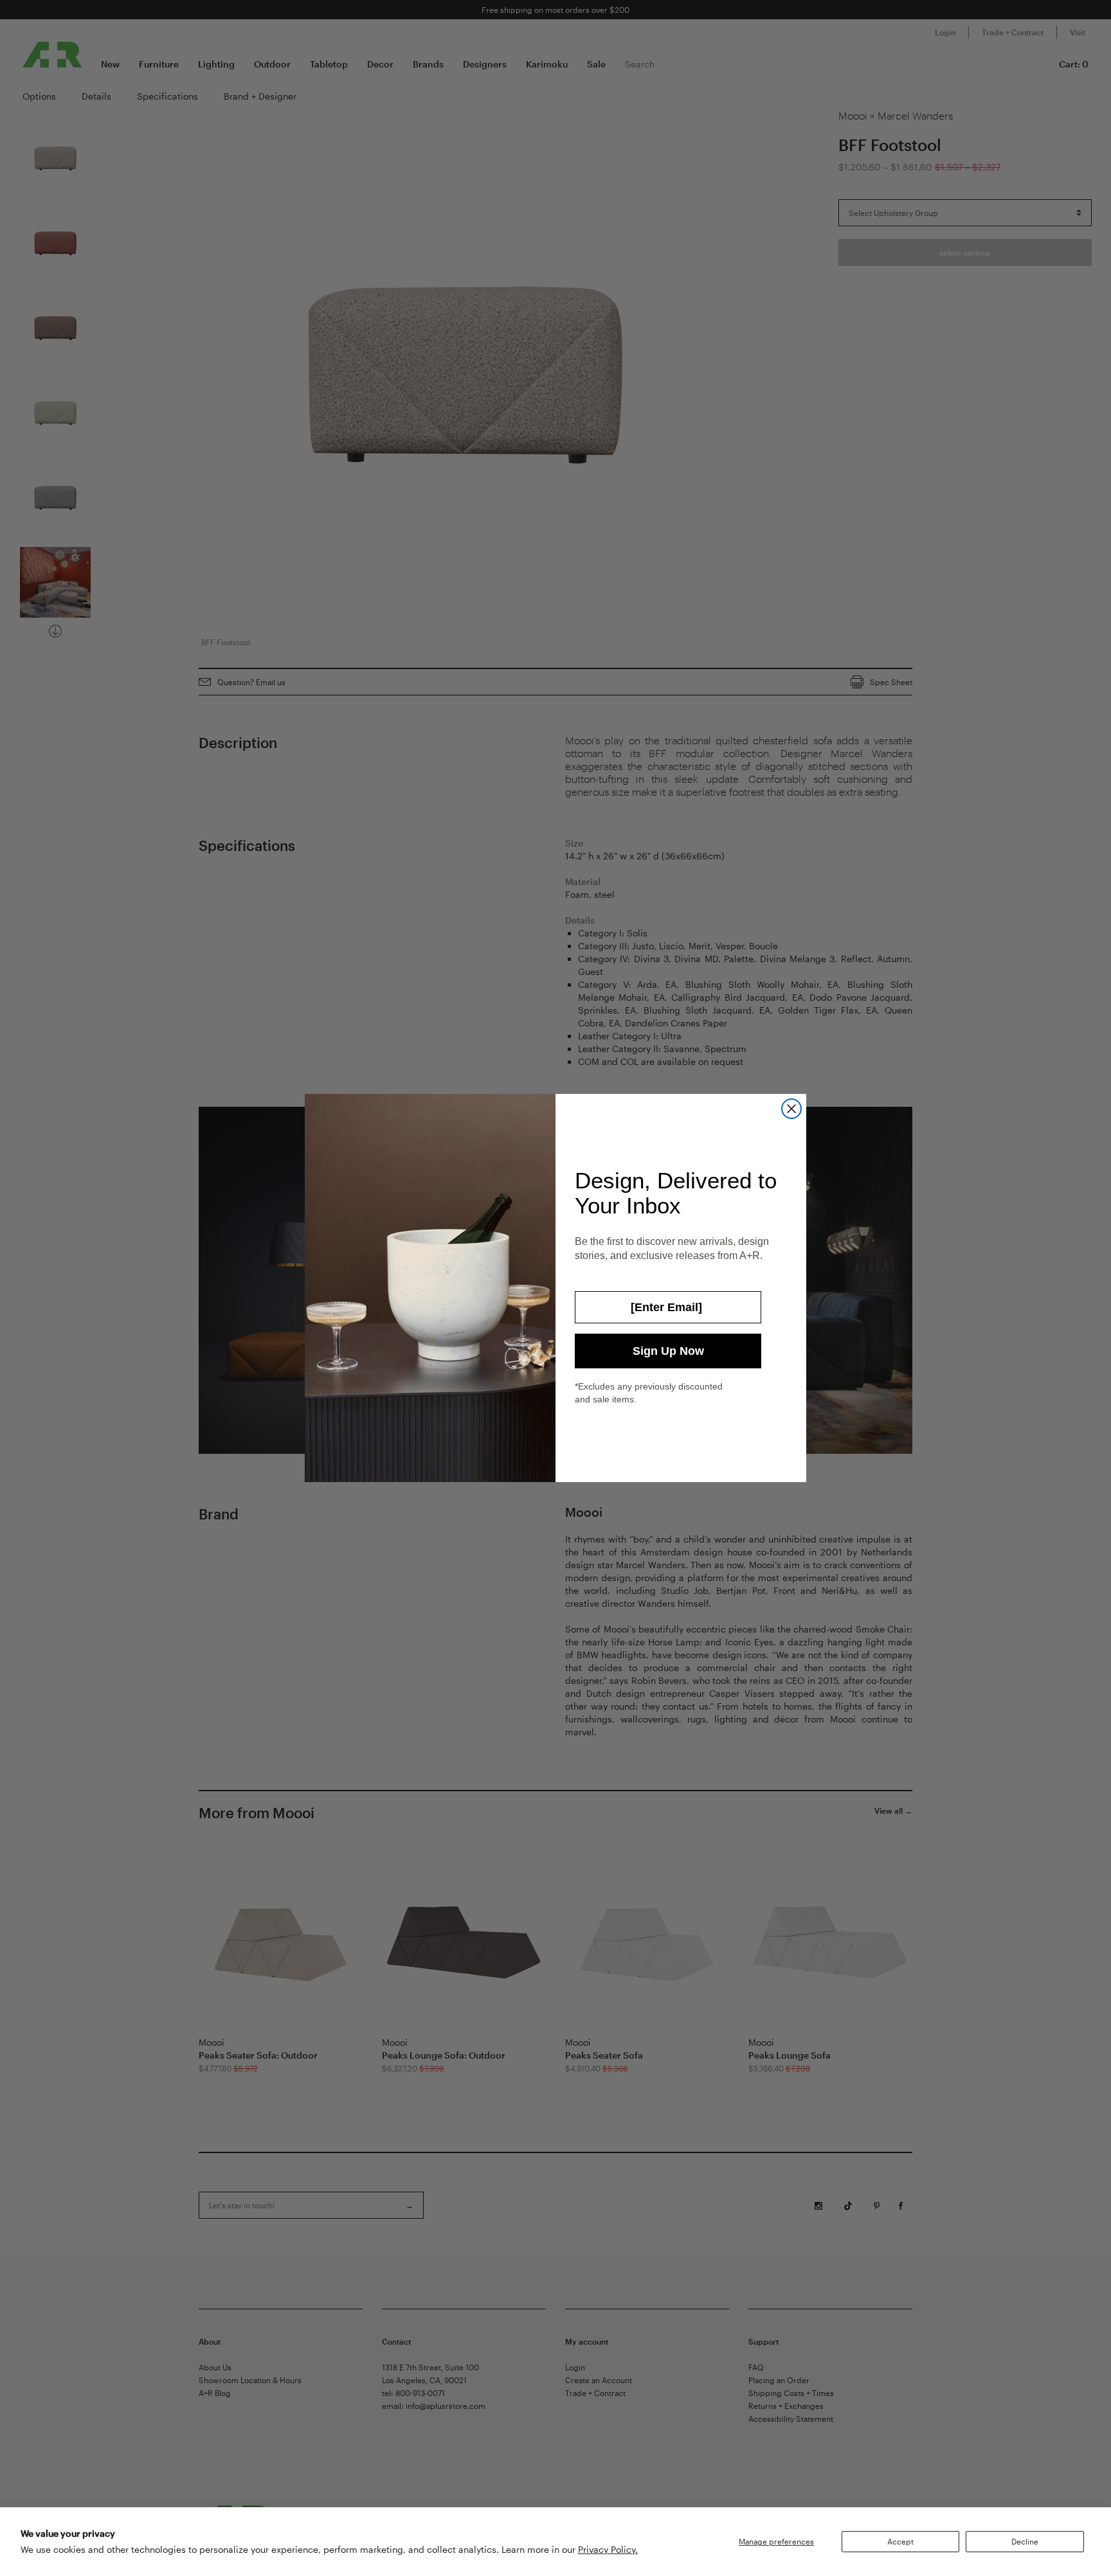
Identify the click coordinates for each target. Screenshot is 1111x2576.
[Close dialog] (791, 1109)
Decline (1025, 2541)
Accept (900, 2541)
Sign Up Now (668, 1351)
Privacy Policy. (608, 2549)
